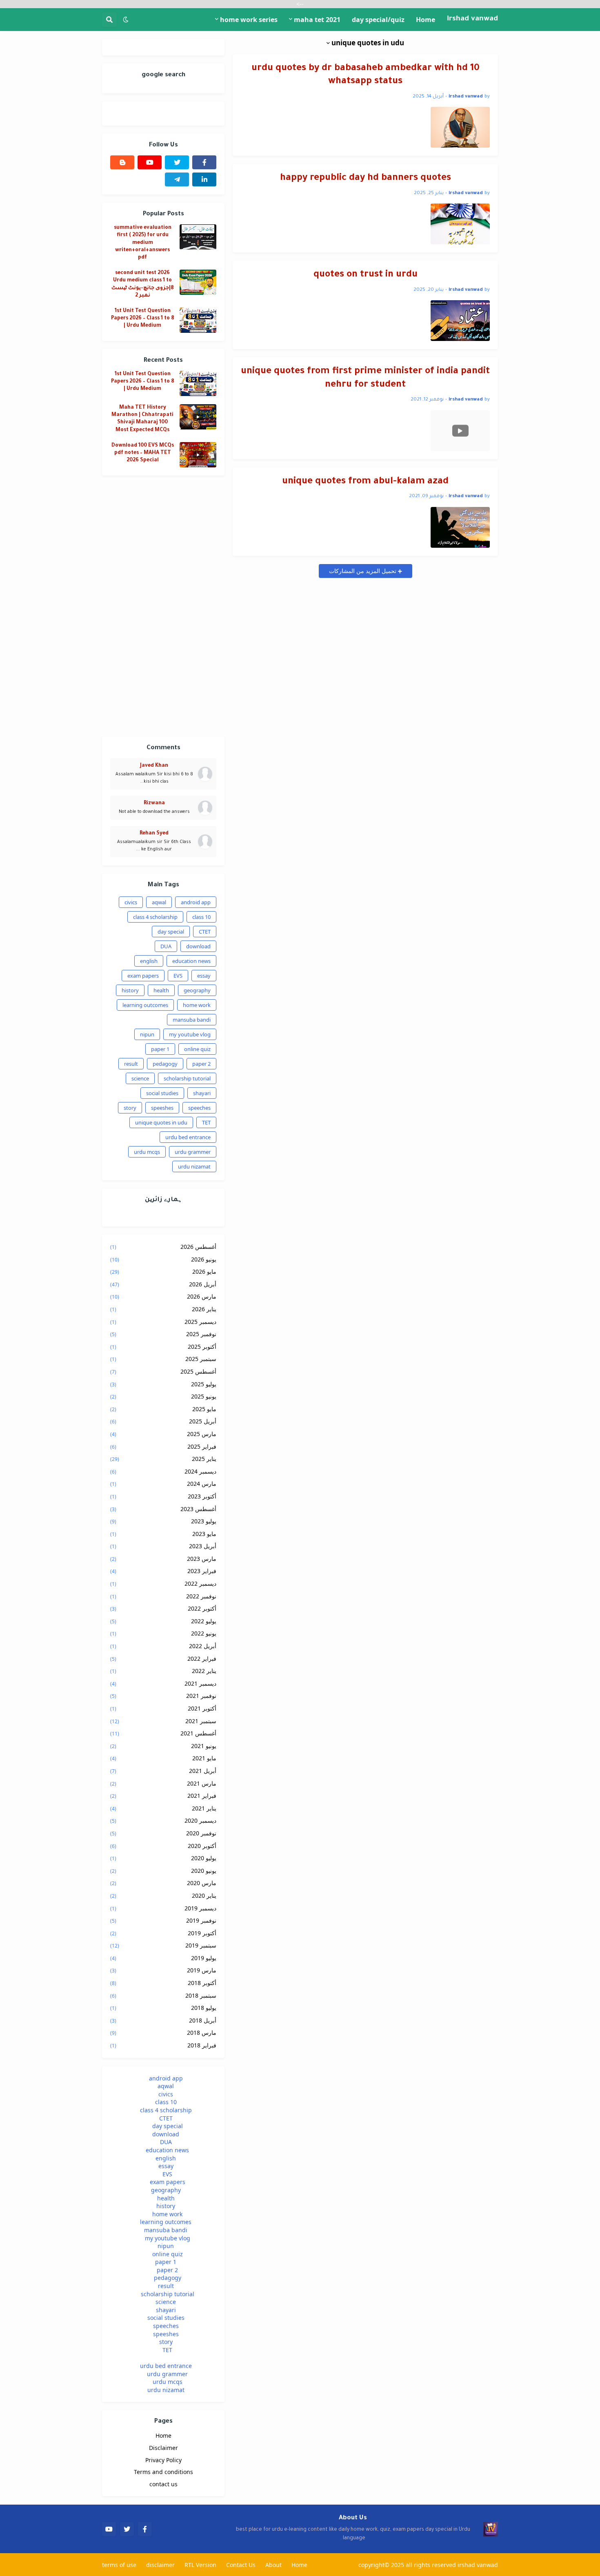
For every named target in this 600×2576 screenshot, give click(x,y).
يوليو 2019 (163, 1958)
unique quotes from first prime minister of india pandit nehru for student (365, 378)
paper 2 (201, 1064)
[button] (126, 20)
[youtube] (150, 162)
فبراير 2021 (163, 1796)
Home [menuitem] (426, 20)
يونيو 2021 (163, 1746)
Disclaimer (163, 2448)
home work (197, 1005)
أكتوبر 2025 (163, 1347)
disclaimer (160, 2565)
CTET (205, 932)
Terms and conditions (163, 2472)
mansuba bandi (192, 1020)
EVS (178, 976)
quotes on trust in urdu (366, 275)
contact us (163, 2484)
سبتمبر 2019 (163, 1945)
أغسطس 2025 (163, 1371)
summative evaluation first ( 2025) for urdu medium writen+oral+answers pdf (143, 243)
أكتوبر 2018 (163, 1983)
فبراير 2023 (163, 1571)
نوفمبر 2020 (163, 1833)
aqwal (159, 902)
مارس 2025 (163, 1434)
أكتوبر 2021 (163, 1708)
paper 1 (160, 1049)
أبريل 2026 (163, 1284)
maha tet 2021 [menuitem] (317, 20)
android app (196, 902)
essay (204, 976)
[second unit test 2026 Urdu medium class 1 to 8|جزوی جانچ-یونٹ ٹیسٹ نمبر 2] (198, 282)
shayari (202, 1093)
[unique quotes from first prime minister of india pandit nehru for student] (460, 431)
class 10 (201, 917)
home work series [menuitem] (249, 20)
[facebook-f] (204, 162)
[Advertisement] (163, 606)
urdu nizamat (194, 1166)
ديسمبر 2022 (163, 1583)
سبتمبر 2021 (163, 1721)
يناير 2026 (163, 1309)
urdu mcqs (147, 1152)
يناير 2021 (163, 1808)
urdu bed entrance (188, 1137)
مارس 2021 (163, 1783)
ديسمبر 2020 (163, 1820)
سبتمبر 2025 (163, 1359)
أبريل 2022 (163, 1646)
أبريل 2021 (163, 1771)
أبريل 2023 (163, 1546)
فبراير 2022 (163, 1659)
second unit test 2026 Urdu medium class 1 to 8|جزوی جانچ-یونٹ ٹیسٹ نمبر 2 (143, 284)
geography (197, 990)
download (198, 946)
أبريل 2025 (163, 1421)
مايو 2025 (163, 1409)
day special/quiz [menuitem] (378, 20)
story (130, 1108)
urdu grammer (193, 1152)
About (273, 2565)
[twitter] (177, 162)
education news (191, 961)
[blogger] (122, 162)
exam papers (143, 976)
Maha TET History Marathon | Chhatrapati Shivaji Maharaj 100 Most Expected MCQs (142, 419)
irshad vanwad (472, 19)
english (149, 961)
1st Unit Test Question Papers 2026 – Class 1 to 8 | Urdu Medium (143, 319)
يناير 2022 (163, 1671)
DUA (166, 946)
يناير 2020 (163, 1895)
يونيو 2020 (163, 1871)
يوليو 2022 (163, 1621)
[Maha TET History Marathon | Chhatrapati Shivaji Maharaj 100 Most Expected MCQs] (198, 417)
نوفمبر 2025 (163, 1334)
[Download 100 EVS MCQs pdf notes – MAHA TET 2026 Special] (198, 455)
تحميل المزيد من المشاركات (363, 571)
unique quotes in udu (161, 1122)
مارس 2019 (163, 1970)
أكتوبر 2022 (163, 1608)
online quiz (197, 1049)
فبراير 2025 (163, 1446)
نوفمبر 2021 (163, 1696)
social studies (162, 1093)
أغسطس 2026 (163, 1247)
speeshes (162, 1108)
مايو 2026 (163, 1271)
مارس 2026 (163, 1296)
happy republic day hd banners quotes (366, 178)
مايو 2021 (163, 1758)
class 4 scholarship (155, 917)
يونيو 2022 (163, 1633)
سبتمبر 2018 (163, 1995)
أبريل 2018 (163, 2020)
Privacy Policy (163, 2460)
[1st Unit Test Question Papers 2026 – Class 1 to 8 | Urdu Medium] (198, 320)
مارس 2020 (163, 1883)
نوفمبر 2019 (163, 1920)
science (140, 1078)
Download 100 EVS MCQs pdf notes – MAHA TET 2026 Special (143, 453)
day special (171, 932)
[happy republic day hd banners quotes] (460, 224)
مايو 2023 (163, 1534)
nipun (147, 1034)
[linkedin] (204, 179)
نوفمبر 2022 (163, 1596)
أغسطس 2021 (163, 1733)
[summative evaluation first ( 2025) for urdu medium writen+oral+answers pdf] (198, 237)
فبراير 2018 (163, 2045)
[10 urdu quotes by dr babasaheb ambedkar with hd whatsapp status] (460, 127)
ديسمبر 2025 (163, 1322)
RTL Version (200, 2565)
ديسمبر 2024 (163, 1471)
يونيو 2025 (163, 1396)
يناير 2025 (163, 1459)
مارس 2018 (163, 2033)
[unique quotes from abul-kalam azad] (460, 527)
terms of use (119, 2565)
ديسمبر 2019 (163, 1908)
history (130, 990)
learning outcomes (145, 1005)
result (131, 1064)
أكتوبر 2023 (163, 1496)
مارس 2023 (163, 1559)
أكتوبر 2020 (163, 1846)
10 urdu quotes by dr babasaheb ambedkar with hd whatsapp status (366, 75)
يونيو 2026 (163, 1259)
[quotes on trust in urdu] (460, 321)
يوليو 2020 (163, 1858)
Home (163, 2435)
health (161, 990)
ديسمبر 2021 (163, 1683)
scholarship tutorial (187, 1078)
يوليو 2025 (163, 1384)
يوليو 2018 (163, 2008)
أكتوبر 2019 (163, 1933)
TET (206, 1122)
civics (131, 902)
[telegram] (177, 179)
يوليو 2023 (163, 1521)
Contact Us (241, 2565)
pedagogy (165, 1064)
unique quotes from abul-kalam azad (365, 482)
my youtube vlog (190, 1034)
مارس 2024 (163, 1484)
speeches (199, 1108)
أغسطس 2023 (163, 1509)
